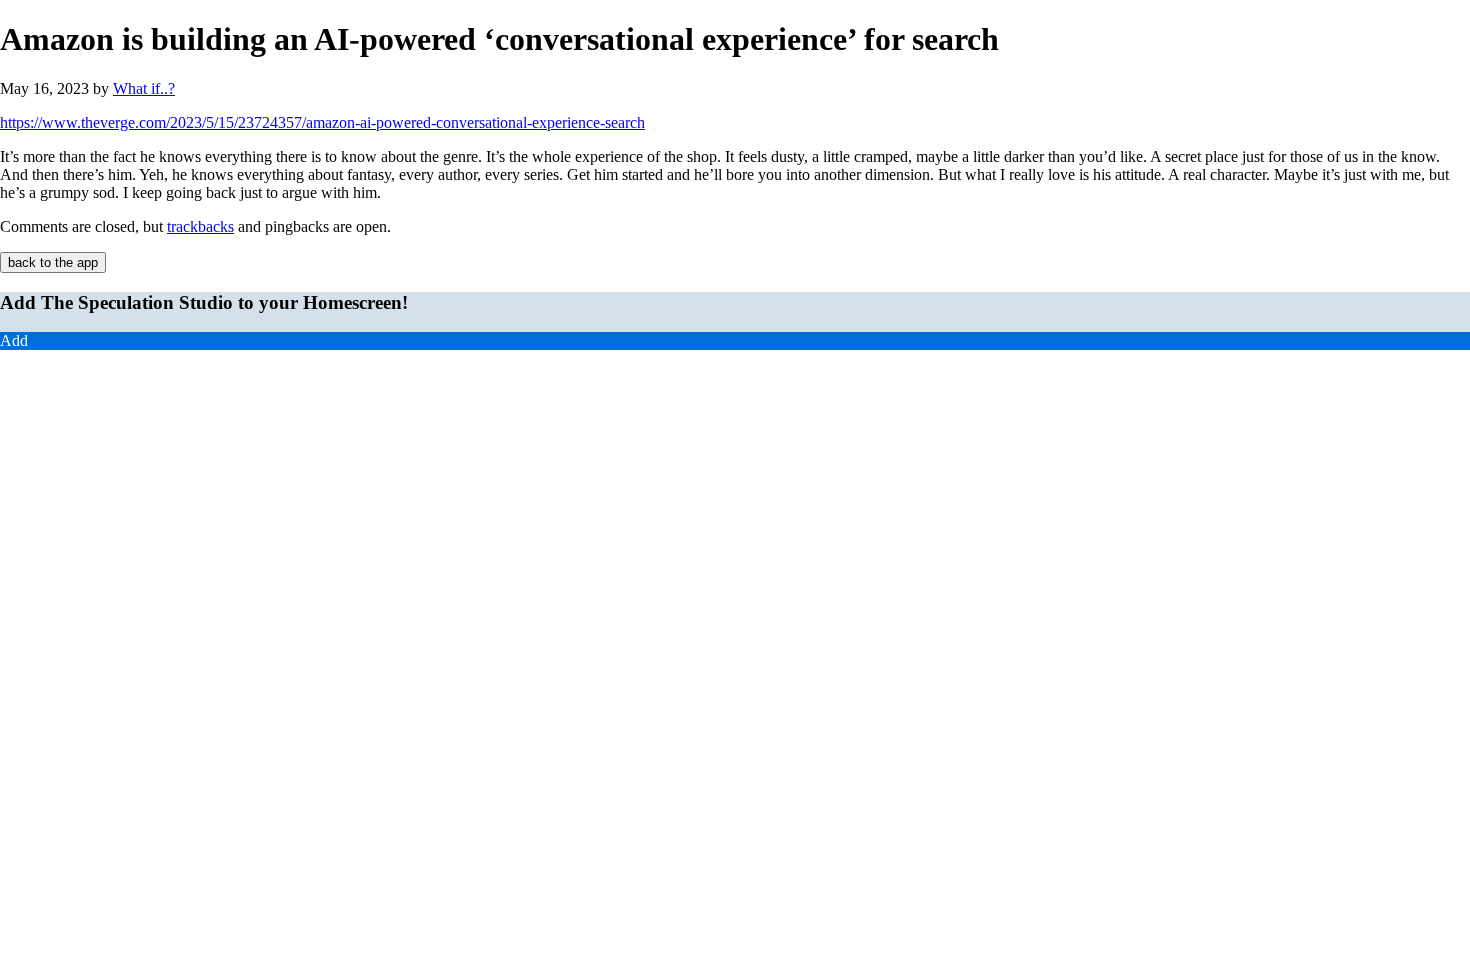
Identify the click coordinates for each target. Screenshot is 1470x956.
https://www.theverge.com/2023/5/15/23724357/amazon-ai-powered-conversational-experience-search (322, 122)
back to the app (53, 262)
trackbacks (200, 226)
